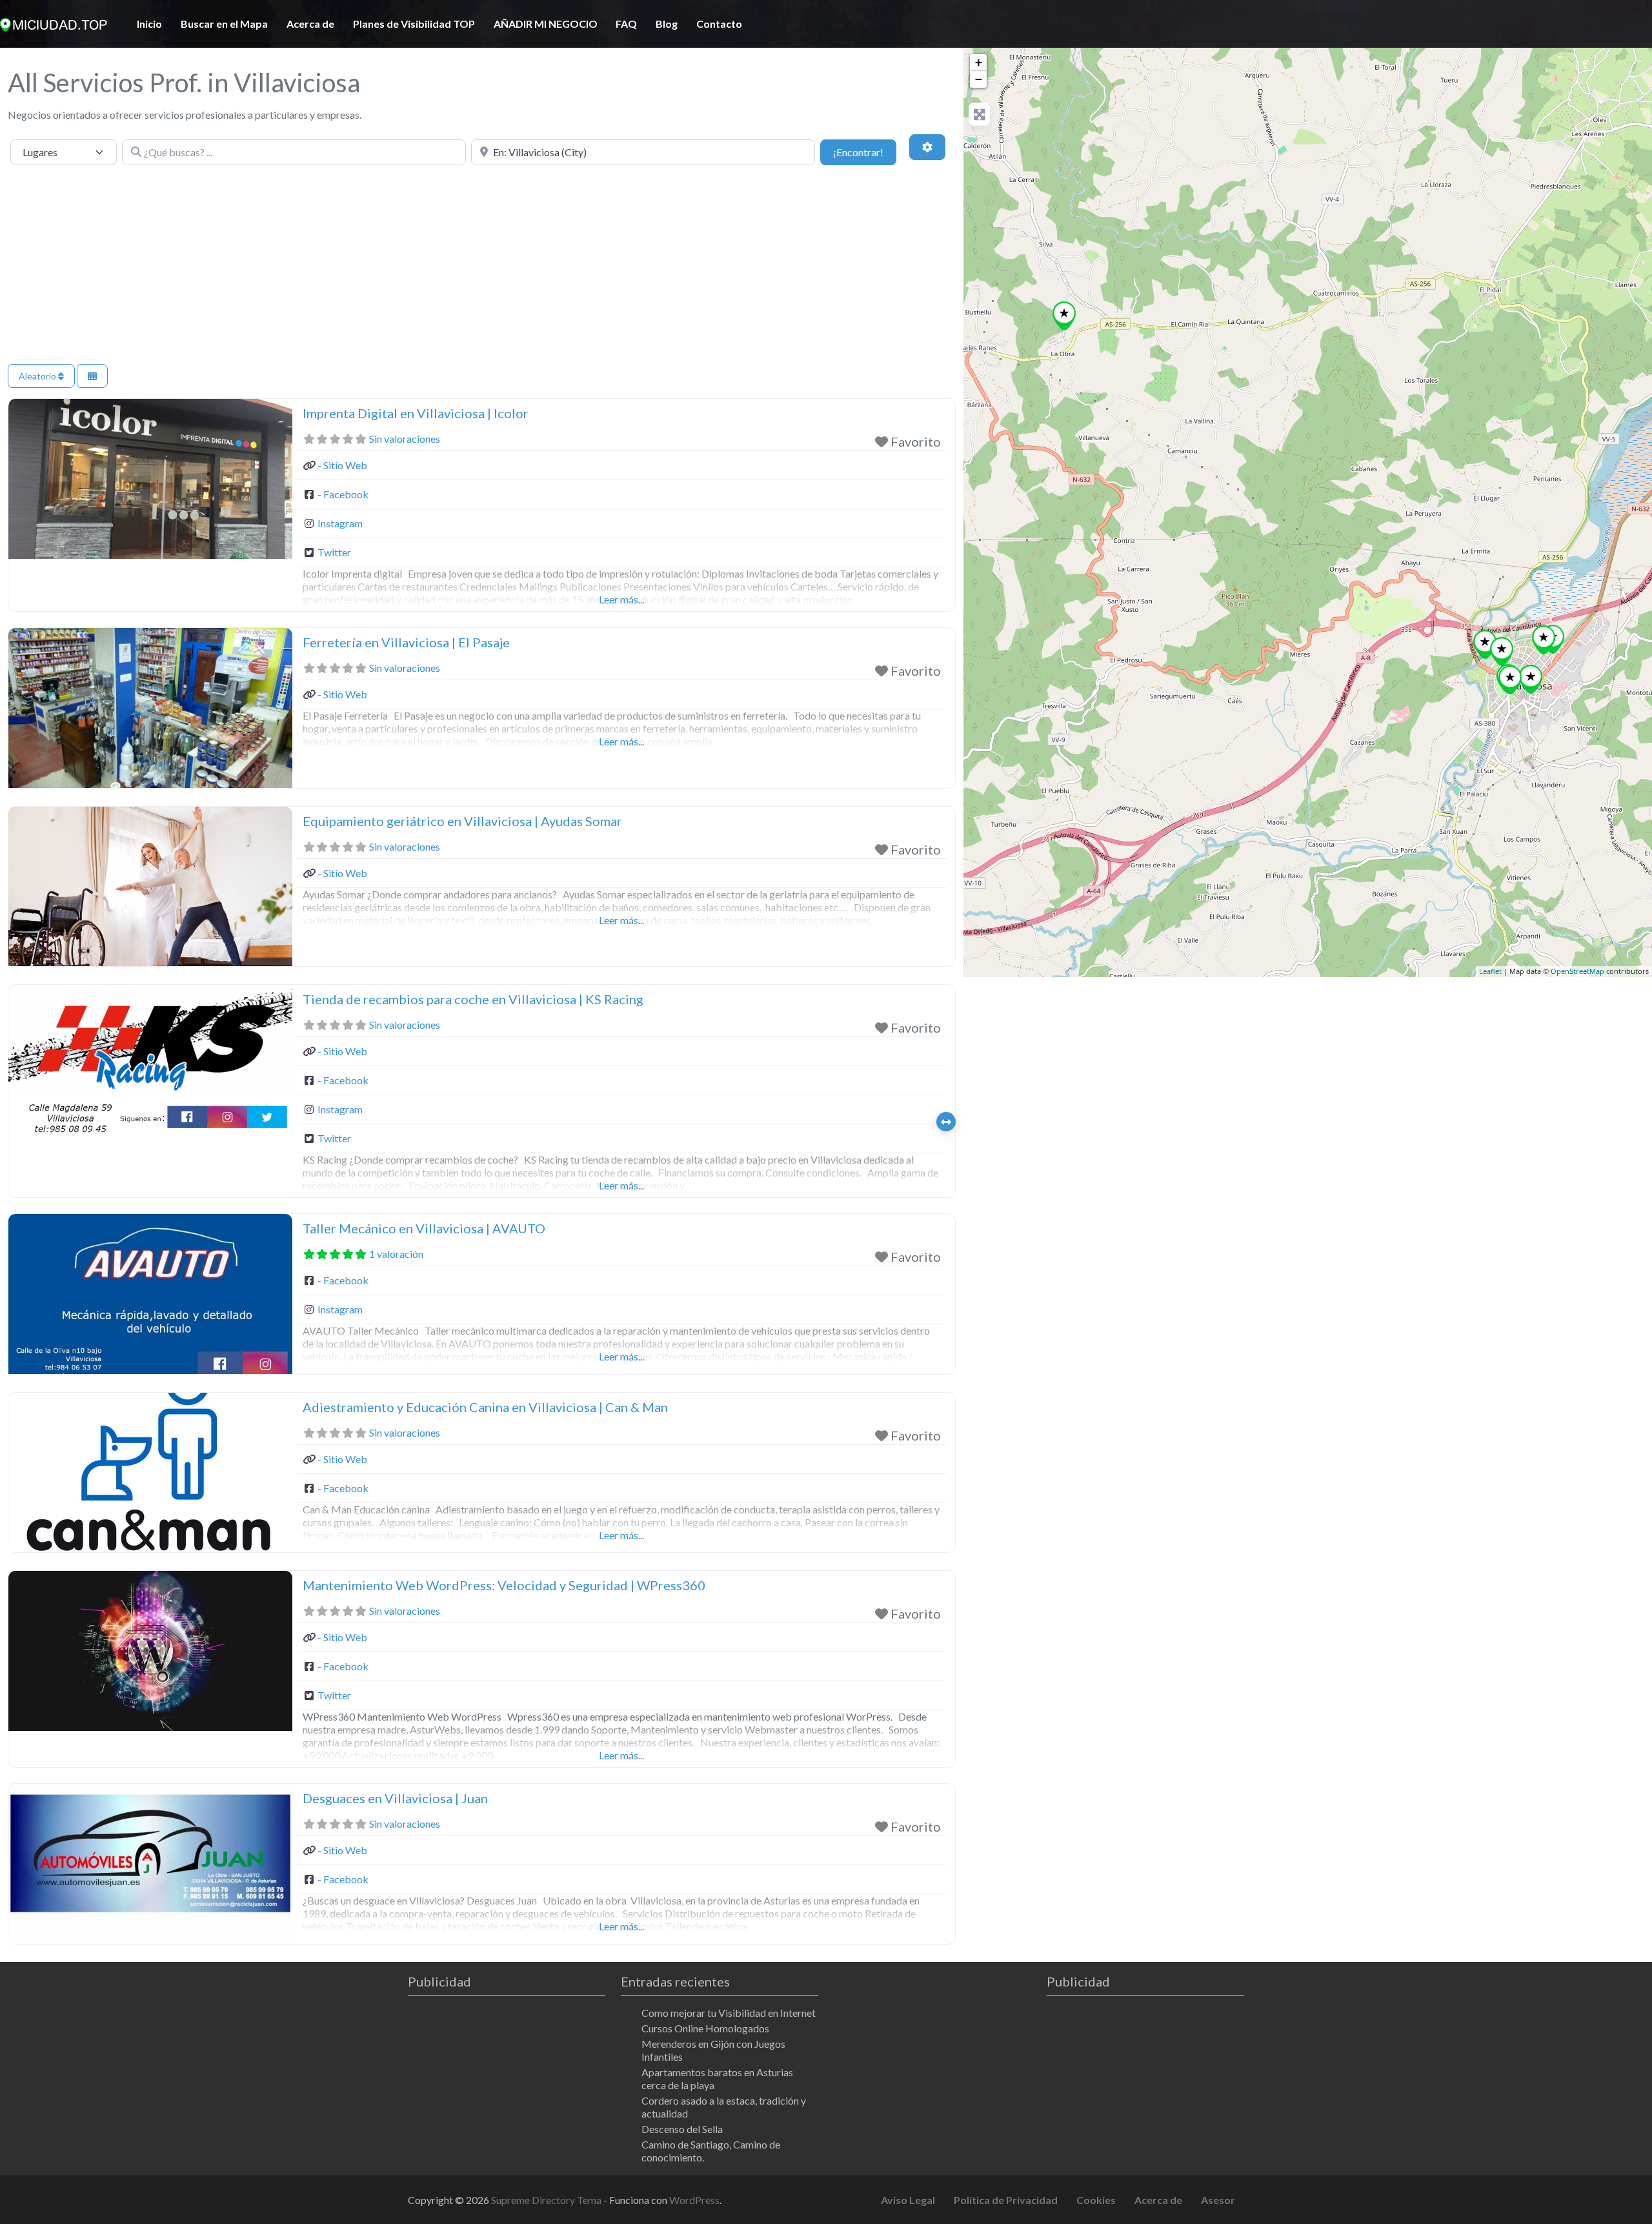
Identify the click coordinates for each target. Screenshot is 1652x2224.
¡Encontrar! (865, 152)
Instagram (340, 523)
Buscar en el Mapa (224, 24)
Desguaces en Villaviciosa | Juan (395, 1798)
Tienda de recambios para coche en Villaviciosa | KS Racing (473, 999)
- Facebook (343, 494)
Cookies (1096, 2200)
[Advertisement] (482, 267)
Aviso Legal (908, 2200)
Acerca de (310, 24)
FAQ (626, 24)
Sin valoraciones (405, 439)
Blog (667, 24)
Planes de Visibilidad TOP (414, 24)
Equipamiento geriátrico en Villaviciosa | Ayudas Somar (462, 821)
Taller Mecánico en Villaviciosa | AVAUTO (424, 1228)
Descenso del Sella (682, 2129)
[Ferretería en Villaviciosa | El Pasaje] (1531, 679)
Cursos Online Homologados (705, 2028)
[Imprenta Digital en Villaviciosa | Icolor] (1544, 640)
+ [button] (979, 62)
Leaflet (1490, 972)
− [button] (979, 79)
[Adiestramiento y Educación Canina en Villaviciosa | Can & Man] (1485, 644)
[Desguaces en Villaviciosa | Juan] (1064, 316)
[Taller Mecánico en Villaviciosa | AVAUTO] (1502, 652)
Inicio (149, 24)
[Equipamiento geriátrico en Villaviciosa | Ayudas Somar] (1510, 680)
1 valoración (396, 1254)
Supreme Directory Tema (547, 2200)
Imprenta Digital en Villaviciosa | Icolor (416, 413)
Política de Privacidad (1006, 2200)
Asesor (1218, 2200)
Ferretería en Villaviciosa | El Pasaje (406, 642)
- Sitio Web (342, 465)
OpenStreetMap (1577, 972)
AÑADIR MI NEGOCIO (546, 24)
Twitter (334, 552)
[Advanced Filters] (927, 147)
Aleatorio (38, 376)
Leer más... (621, 599)
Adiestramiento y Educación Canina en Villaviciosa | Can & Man (485, 1407)
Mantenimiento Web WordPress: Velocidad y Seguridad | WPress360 (504, 1585)
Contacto (719, 24)
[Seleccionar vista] (92, 376)
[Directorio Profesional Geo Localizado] (54, 23)
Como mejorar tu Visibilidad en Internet (729, 2013)
